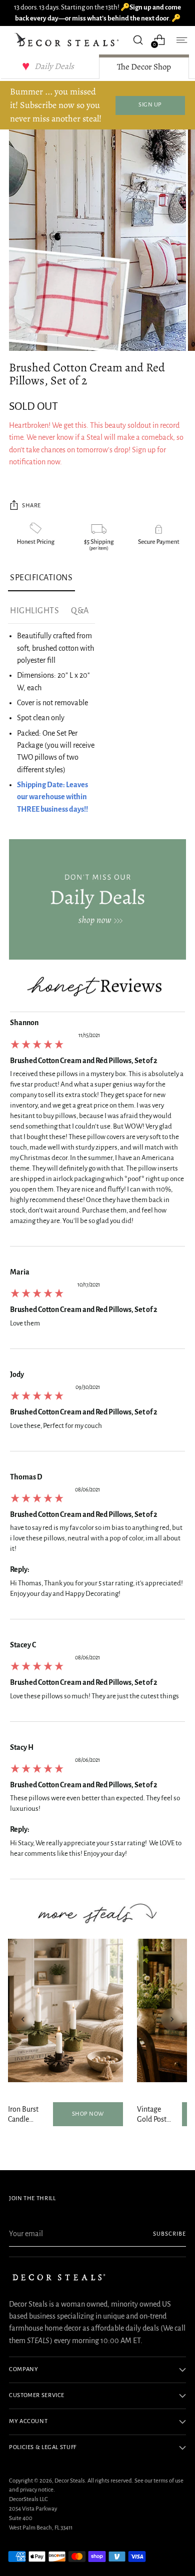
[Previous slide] (23, 2019)
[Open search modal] (138, 40)
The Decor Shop (144, 67)
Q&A (80, 611)
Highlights (34, 611)
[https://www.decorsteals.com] (97, 899)
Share (31, 506)
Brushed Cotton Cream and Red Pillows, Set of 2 (84, 1061)
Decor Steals (70, 2481)
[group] (97, 1132)
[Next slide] (172, 2019)
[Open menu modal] (181, 40)
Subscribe (169, 2234)
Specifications (41, 578)
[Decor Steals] (68, 40)
